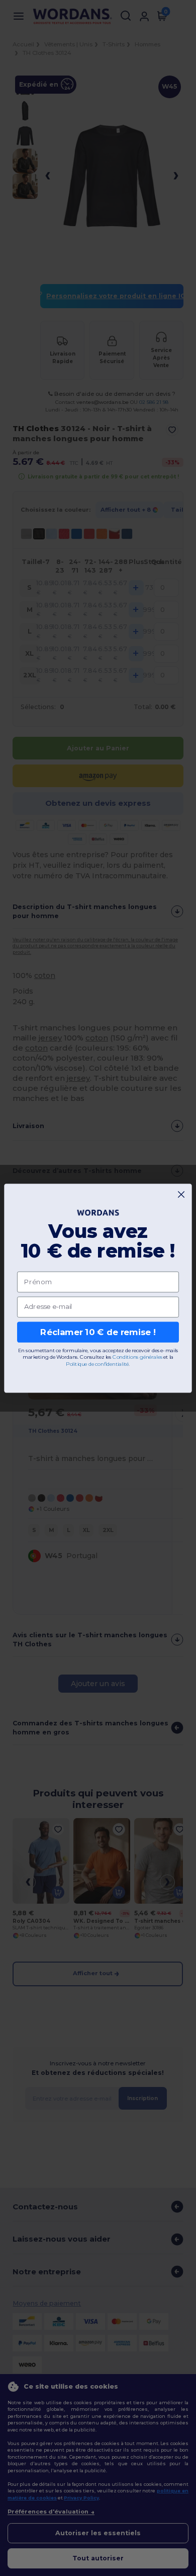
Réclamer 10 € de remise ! (98, 1332)
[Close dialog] (181, 1194)
